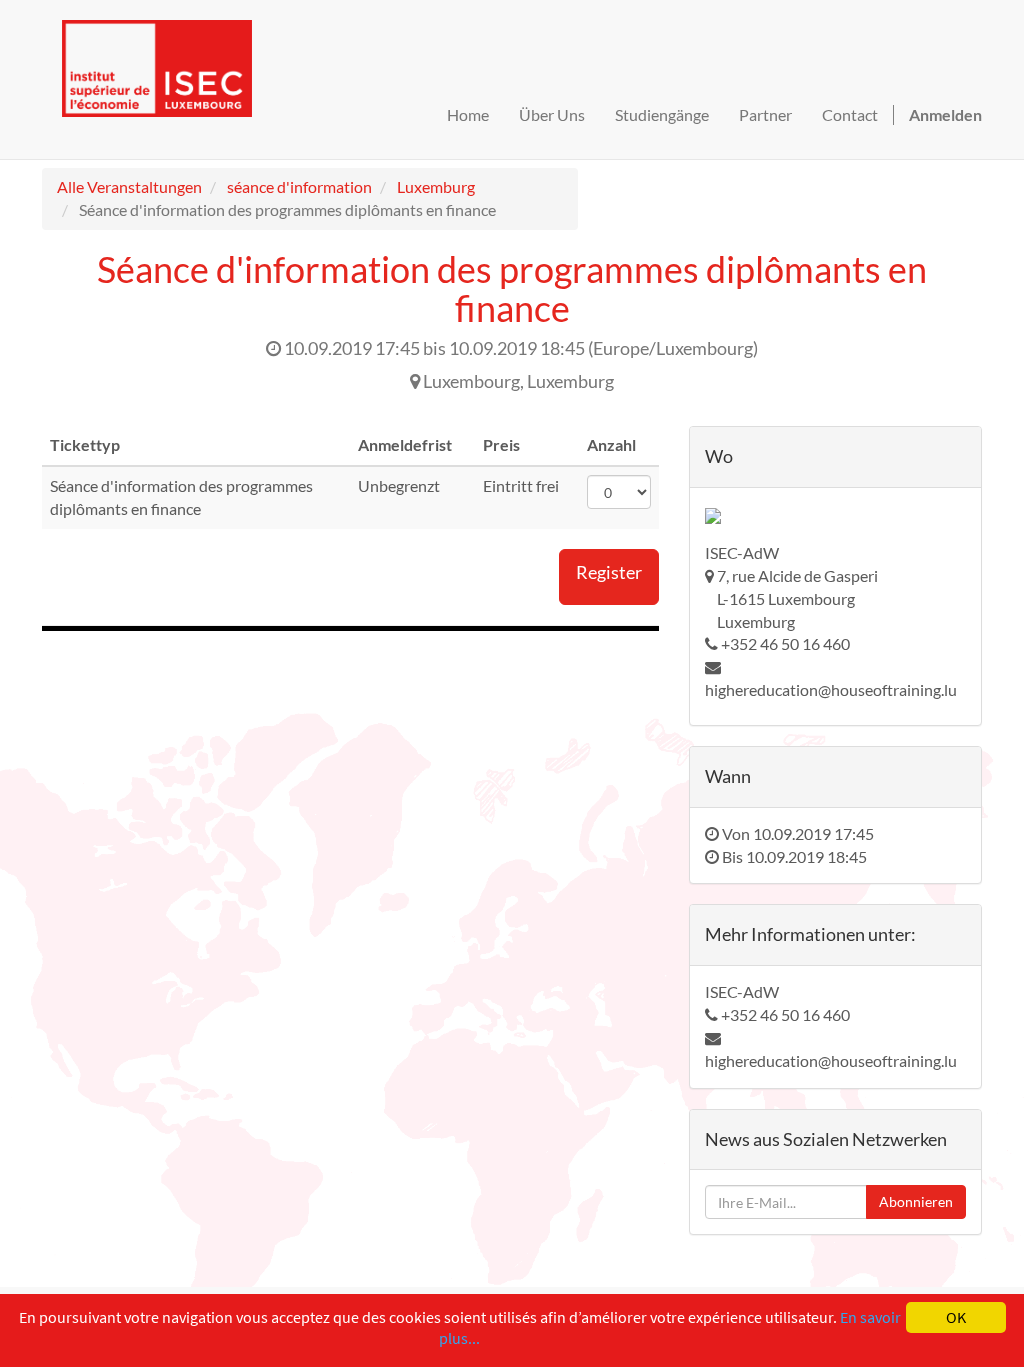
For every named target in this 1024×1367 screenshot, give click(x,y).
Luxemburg (436, 186)
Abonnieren (916, 1201)
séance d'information (299, 186)
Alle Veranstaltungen (129, 186)
